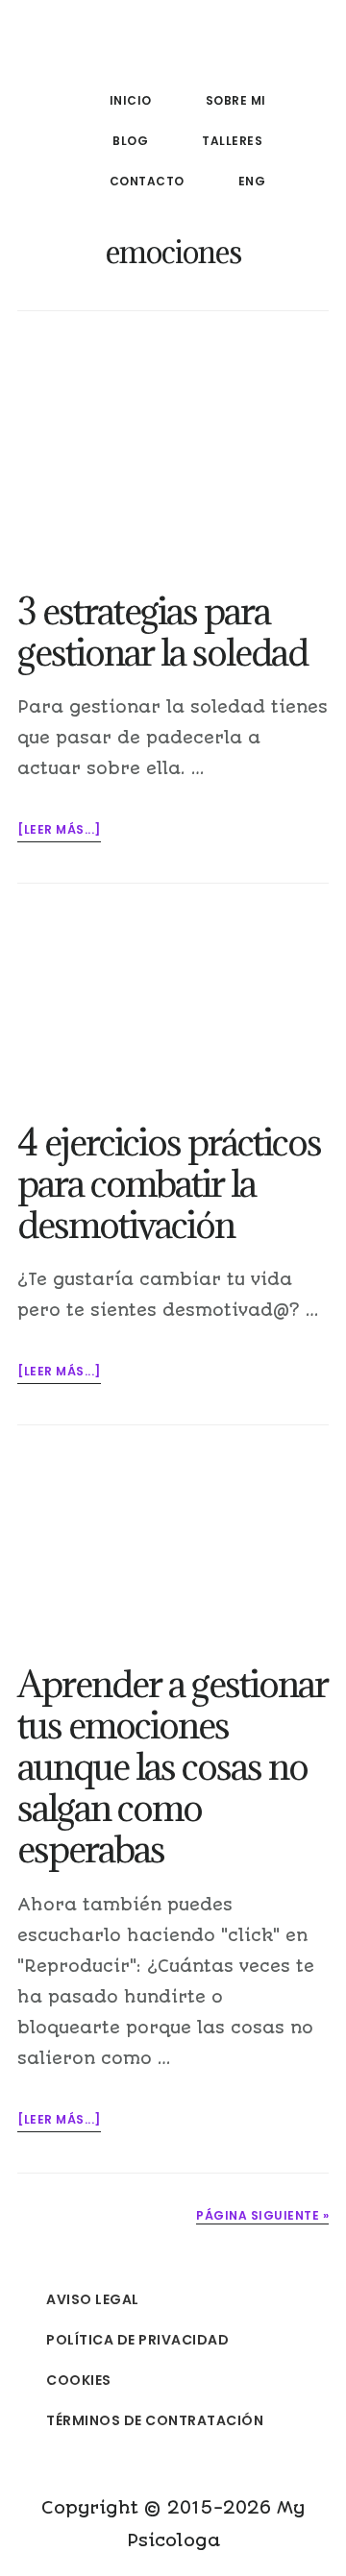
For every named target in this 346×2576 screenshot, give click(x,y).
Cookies (79, 2380)
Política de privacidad (137, 2340)
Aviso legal (93, 2299)
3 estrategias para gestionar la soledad (162, 631)
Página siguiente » (262, 2215)
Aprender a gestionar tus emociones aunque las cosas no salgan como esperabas (173, 1766)
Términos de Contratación (155, 2420)
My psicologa (173, 52)
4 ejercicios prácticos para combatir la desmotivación (169, 1183)
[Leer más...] (59, 831)
